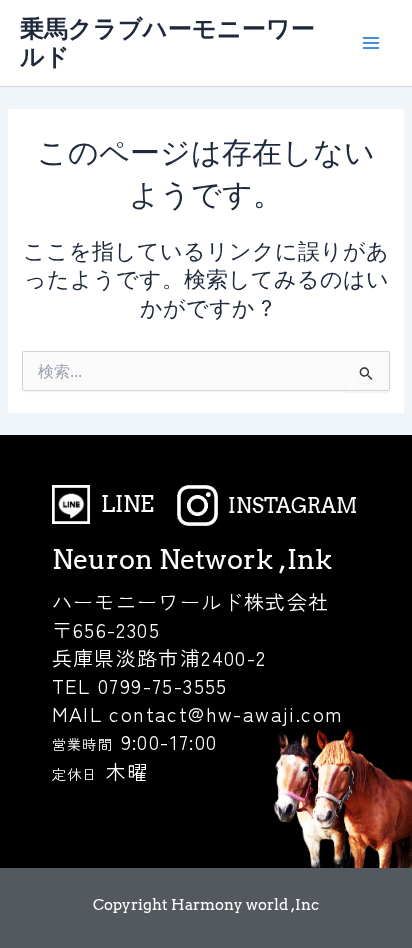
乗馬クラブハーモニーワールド (167, 42)
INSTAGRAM (292, 506)
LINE (127, 504)
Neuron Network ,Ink (192, 559)
